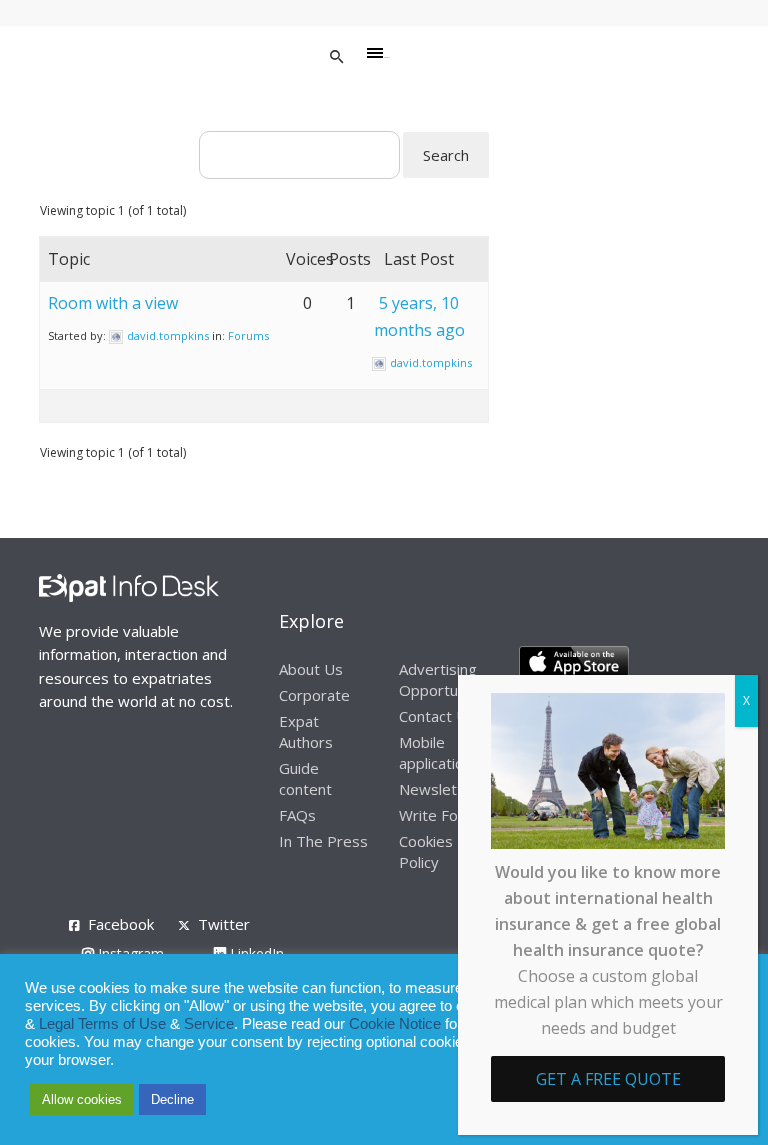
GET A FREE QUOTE (608, 1079)
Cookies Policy (426, 851)
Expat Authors (306, 731)
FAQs (297, 815)
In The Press (323, 841)
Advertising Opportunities (447, 679)
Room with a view (113, 303)
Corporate (314, 695)
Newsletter (438, 789)
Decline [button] (172, 1099)
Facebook (121, 924)
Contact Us (437, 716)
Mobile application (435, 752)
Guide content (305, 778)
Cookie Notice (395, 1024)
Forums (248, 335)
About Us (311, 669)
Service (209, 1024)
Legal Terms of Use (102, 1024)
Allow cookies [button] (82, 1099)
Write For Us (443, 815)
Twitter (224, 924)
